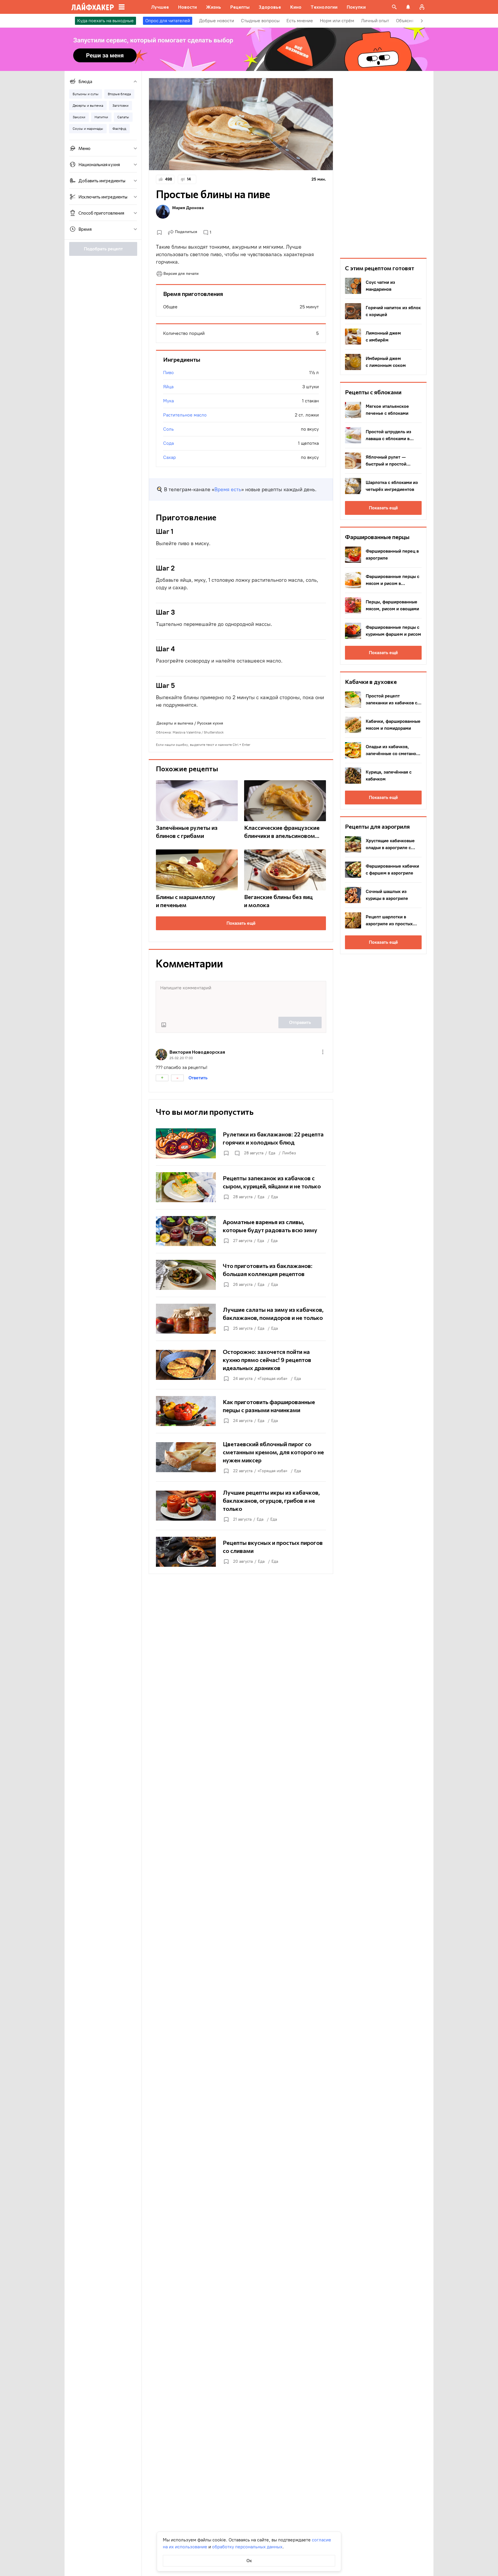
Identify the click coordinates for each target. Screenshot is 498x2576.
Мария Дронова (188, 208)
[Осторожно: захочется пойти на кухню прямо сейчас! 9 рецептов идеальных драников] (241, 1365)
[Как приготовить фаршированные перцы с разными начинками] (241, 1411)
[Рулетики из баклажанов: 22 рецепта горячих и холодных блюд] (241, 1143)
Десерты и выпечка (175, 723)
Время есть (228, 489)
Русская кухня (210, 723)
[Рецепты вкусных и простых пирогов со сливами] (241, 1552)
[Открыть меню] (323, 1052)
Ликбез (289, 1153)
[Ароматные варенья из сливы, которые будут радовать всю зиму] (241, 1231)
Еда (272, 1153)
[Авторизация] (422, 7)
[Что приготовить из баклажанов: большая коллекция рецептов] (241, 1275)
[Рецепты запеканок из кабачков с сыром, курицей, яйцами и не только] (241, 1187)
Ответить (198, 1078)
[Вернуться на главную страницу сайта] (93, 7)
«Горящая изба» (272, 1379)
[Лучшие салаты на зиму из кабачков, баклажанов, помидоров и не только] (241, 1319)
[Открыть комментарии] (237, 1153)
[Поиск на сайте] (394, 7)
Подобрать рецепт (103, 249)
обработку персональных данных (247, 2547)
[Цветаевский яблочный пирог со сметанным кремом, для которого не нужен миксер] (241, 1457)
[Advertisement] (383, 164)
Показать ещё (241, 923)
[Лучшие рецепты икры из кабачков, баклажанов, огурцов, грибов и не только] (241, 1506)
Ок (249, 2561)
